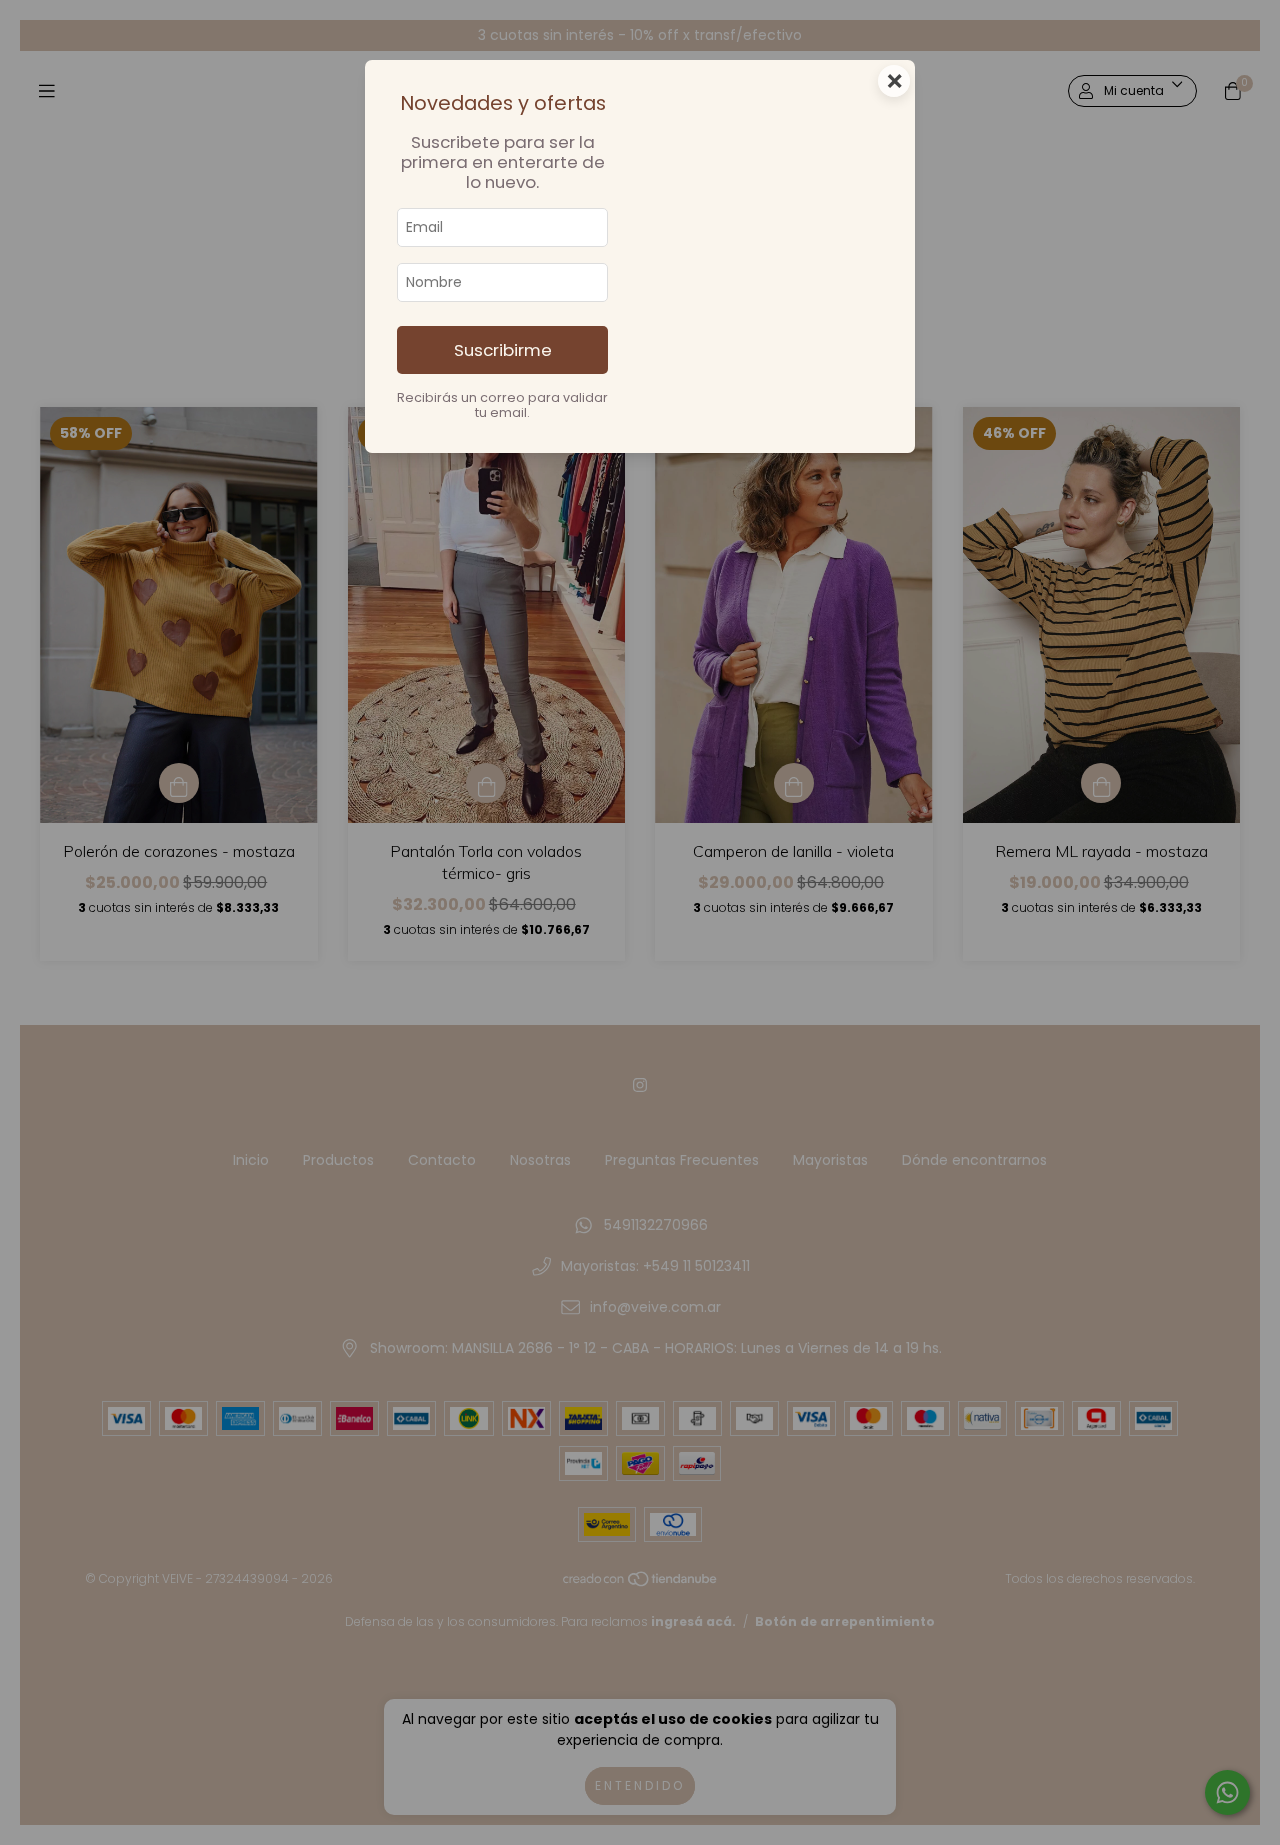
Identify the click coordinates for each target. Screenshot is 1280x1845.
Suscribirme (503, 350)
